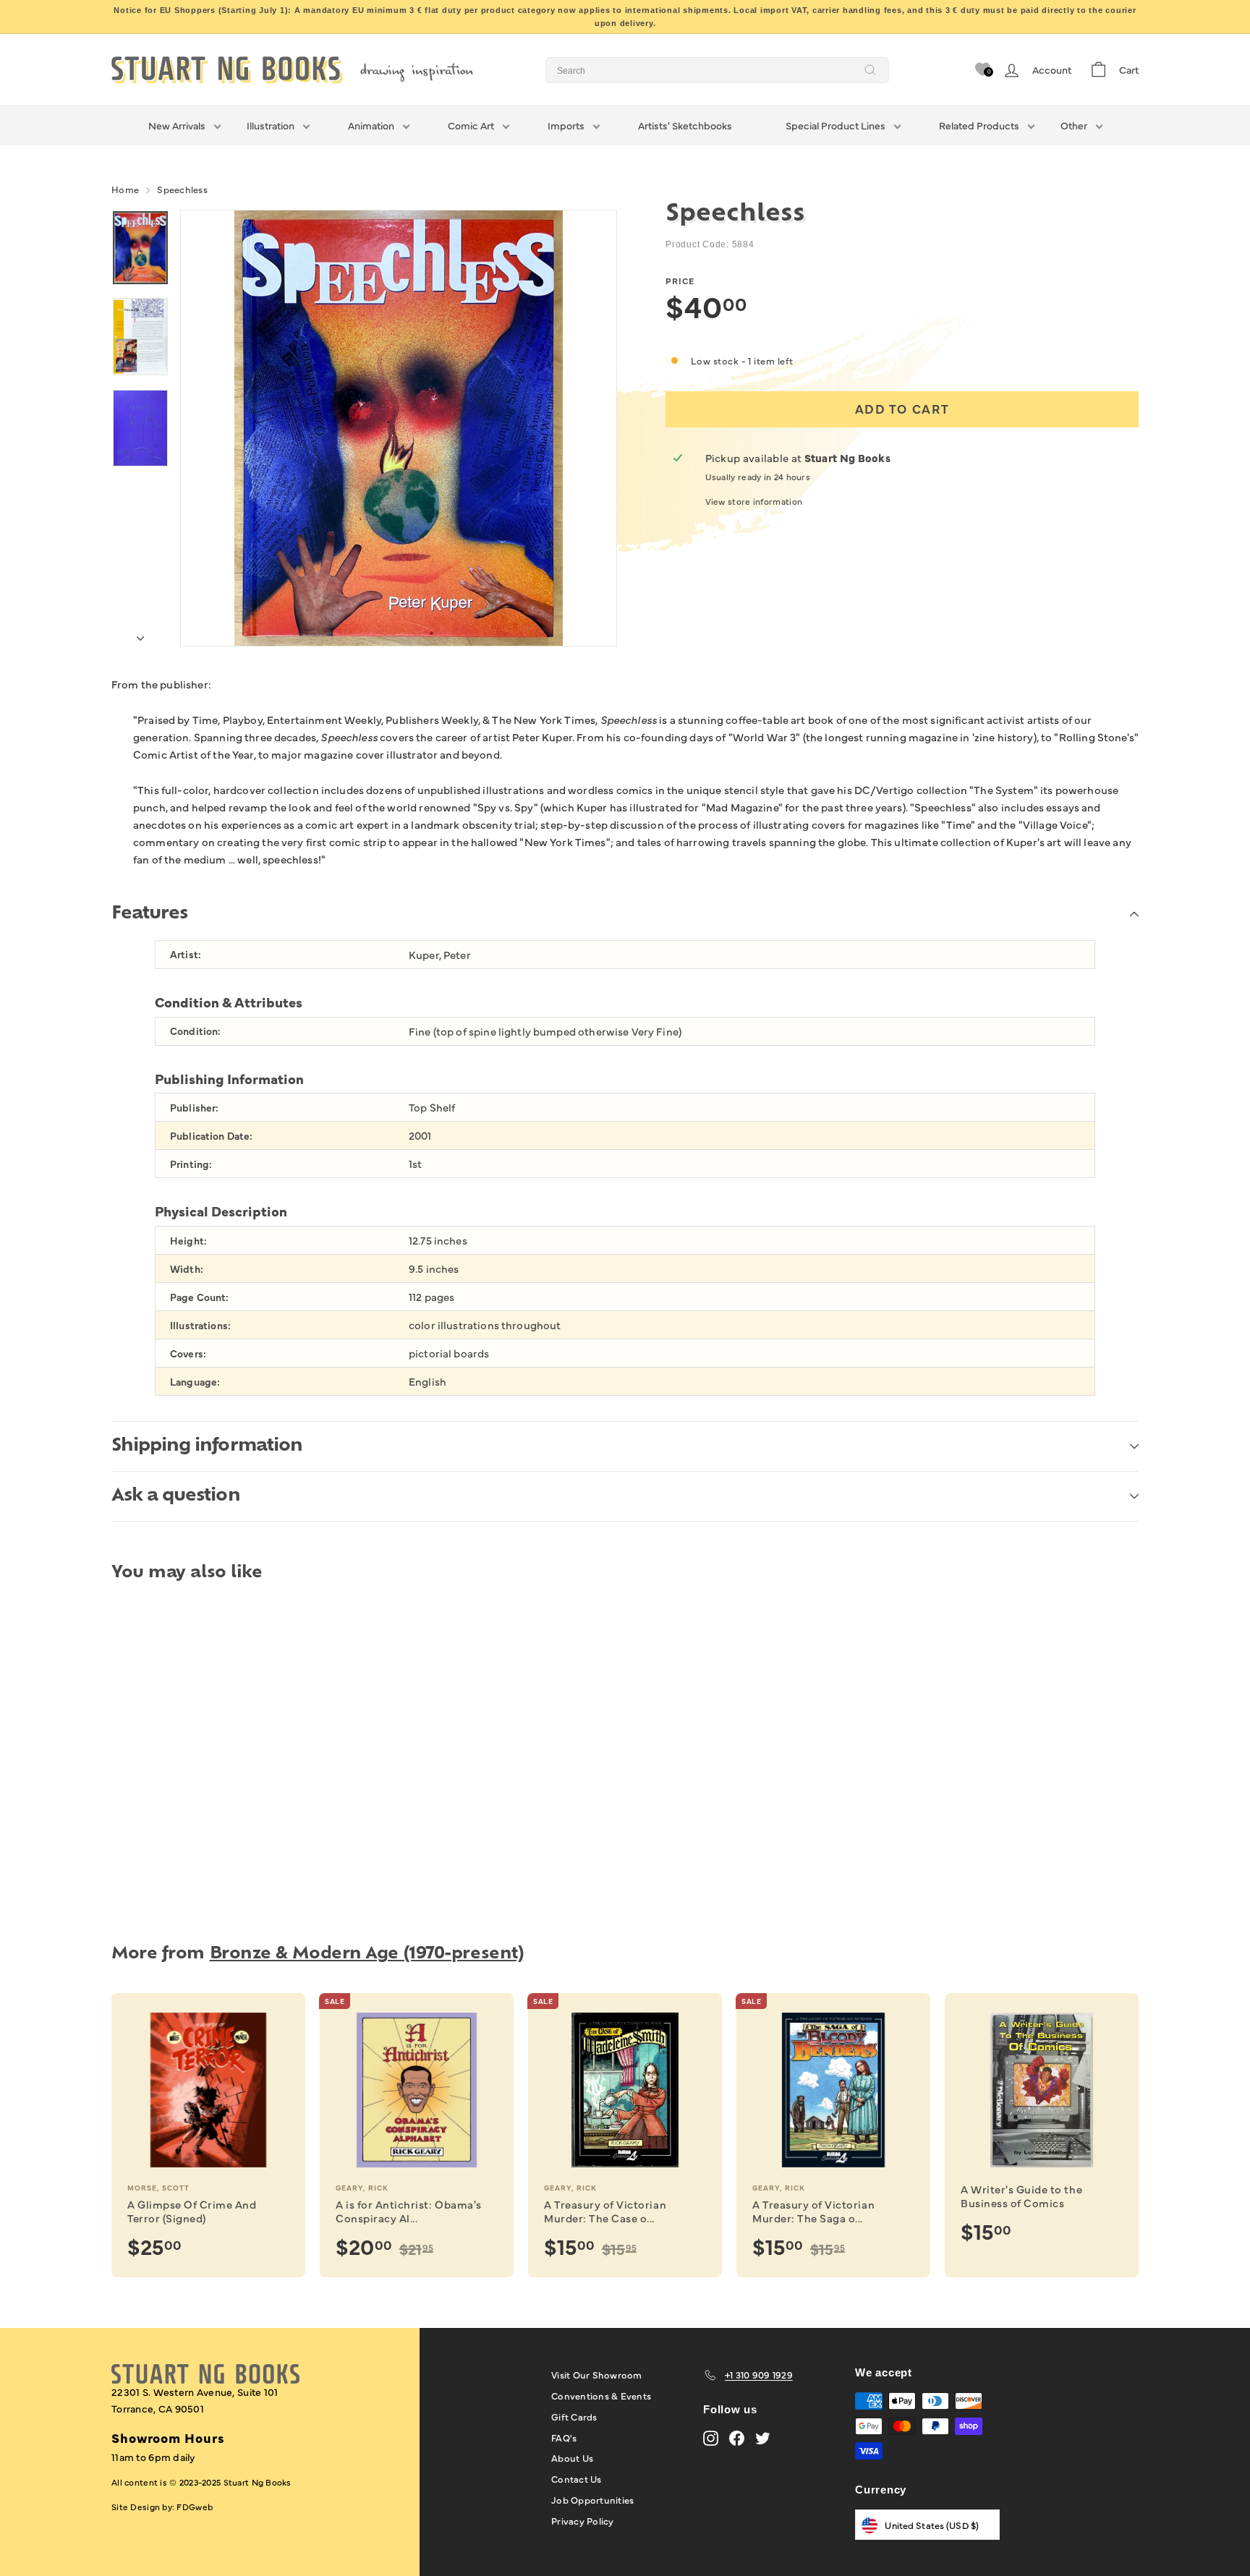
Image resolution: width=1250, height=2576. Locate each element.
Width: (187, 1269)
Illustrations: (200, 1325)
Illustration (271, 125)
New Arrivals (177, 125)
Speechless (182, 189)
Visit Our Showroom (597, 2374)
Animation (371, 125)
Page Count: (200, 1297)
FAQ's (564, 2437)
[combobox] (717, 70)
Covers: (188, 1353)
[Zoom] (399, 428)
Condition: (195, 1031)
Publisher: (194, 1108)
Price (680, 281)
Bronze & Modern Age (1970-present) (367, 1954)
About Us (572, 2457)
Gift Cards (574, 2416)
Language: (195, 1382)
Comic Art (471, 125)
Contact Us (577, 2478)
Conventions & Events (601, 2395)
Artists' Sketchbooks (685, 125)
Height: (188, 1241)
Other (1074, 125)
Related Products (979, 125)
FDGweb (195, 2507)
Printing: (191, 1164)
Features (149, 914)
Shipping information (207, 1446)
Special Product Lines (836, 125)
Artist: (186, 954)
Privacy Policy (583, 2520)
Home (125, 189)
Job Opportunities (592, 2499)
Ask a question (176, 1496)
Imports (566, 125)
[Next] (140, 634)
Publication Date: (211, 1136)
